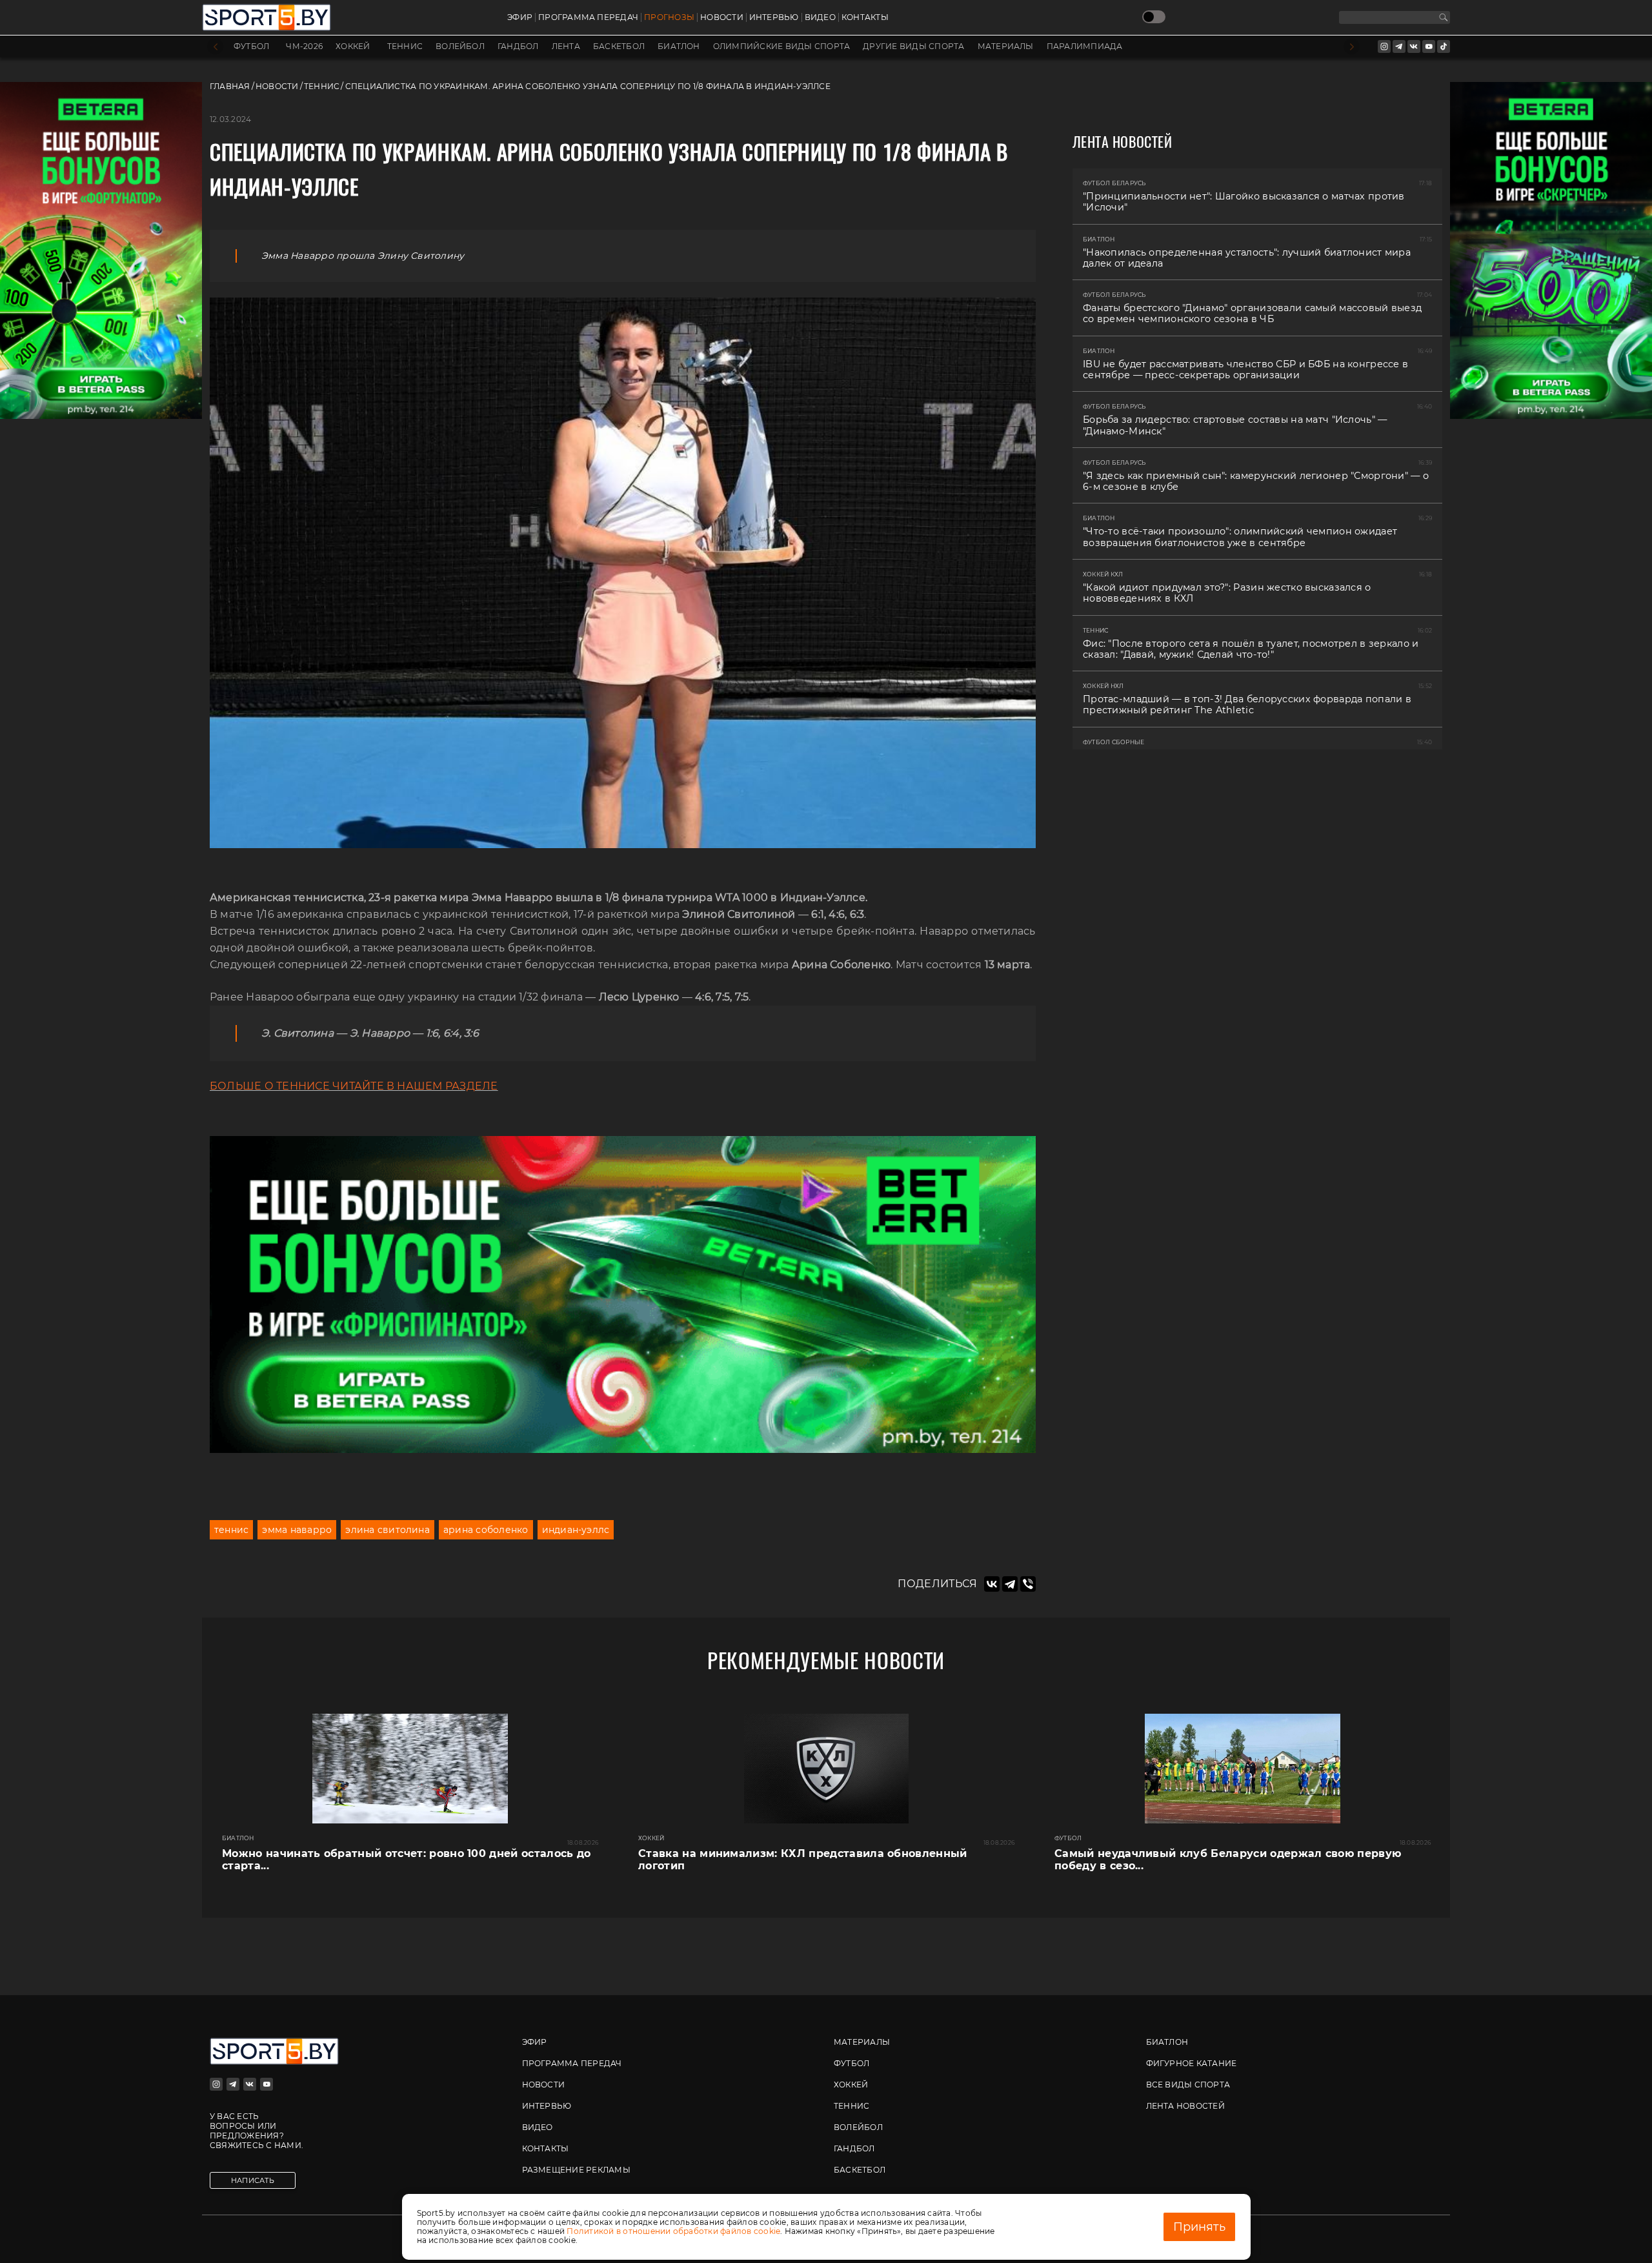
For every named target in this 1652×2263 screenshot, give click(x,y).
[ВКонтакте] (992, 1584)
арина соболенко (486, 1530)
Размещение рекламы (576, 2170)
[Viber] (1028, 1584)
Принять (1199, 2227)
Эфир (520, 17)
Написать (253, 2180)
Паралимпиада (1085, 46)
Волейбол (460, 46)
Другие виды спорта (913, 46)
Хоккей (353, 46)
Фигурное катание (1192, 2063)
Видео (820, 17)
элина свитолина (388, 1530)
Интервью (774, 17)
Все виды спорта (1188, 2085)
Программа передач (588, 17)
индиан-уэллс (576, 1530)
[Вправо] (1352, 47)
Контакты (865, 17)
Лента (566, 46)
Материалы (1006, 46)
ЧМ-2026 (304, 46)
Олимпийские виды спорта (782, 46)
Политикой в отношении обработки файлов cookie (673, 2231)
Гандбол (518, 46)
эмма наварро (297, 1530)
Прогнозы (669, 17)
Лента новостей (1185, 2106)
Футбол (251, 46)
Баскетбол (619, 46)
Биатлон (679, 46)
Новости (722, 17)
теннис (231, 1530)
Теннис (405, 46)
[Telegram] (1010, 1584)
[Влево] (215, 47)
